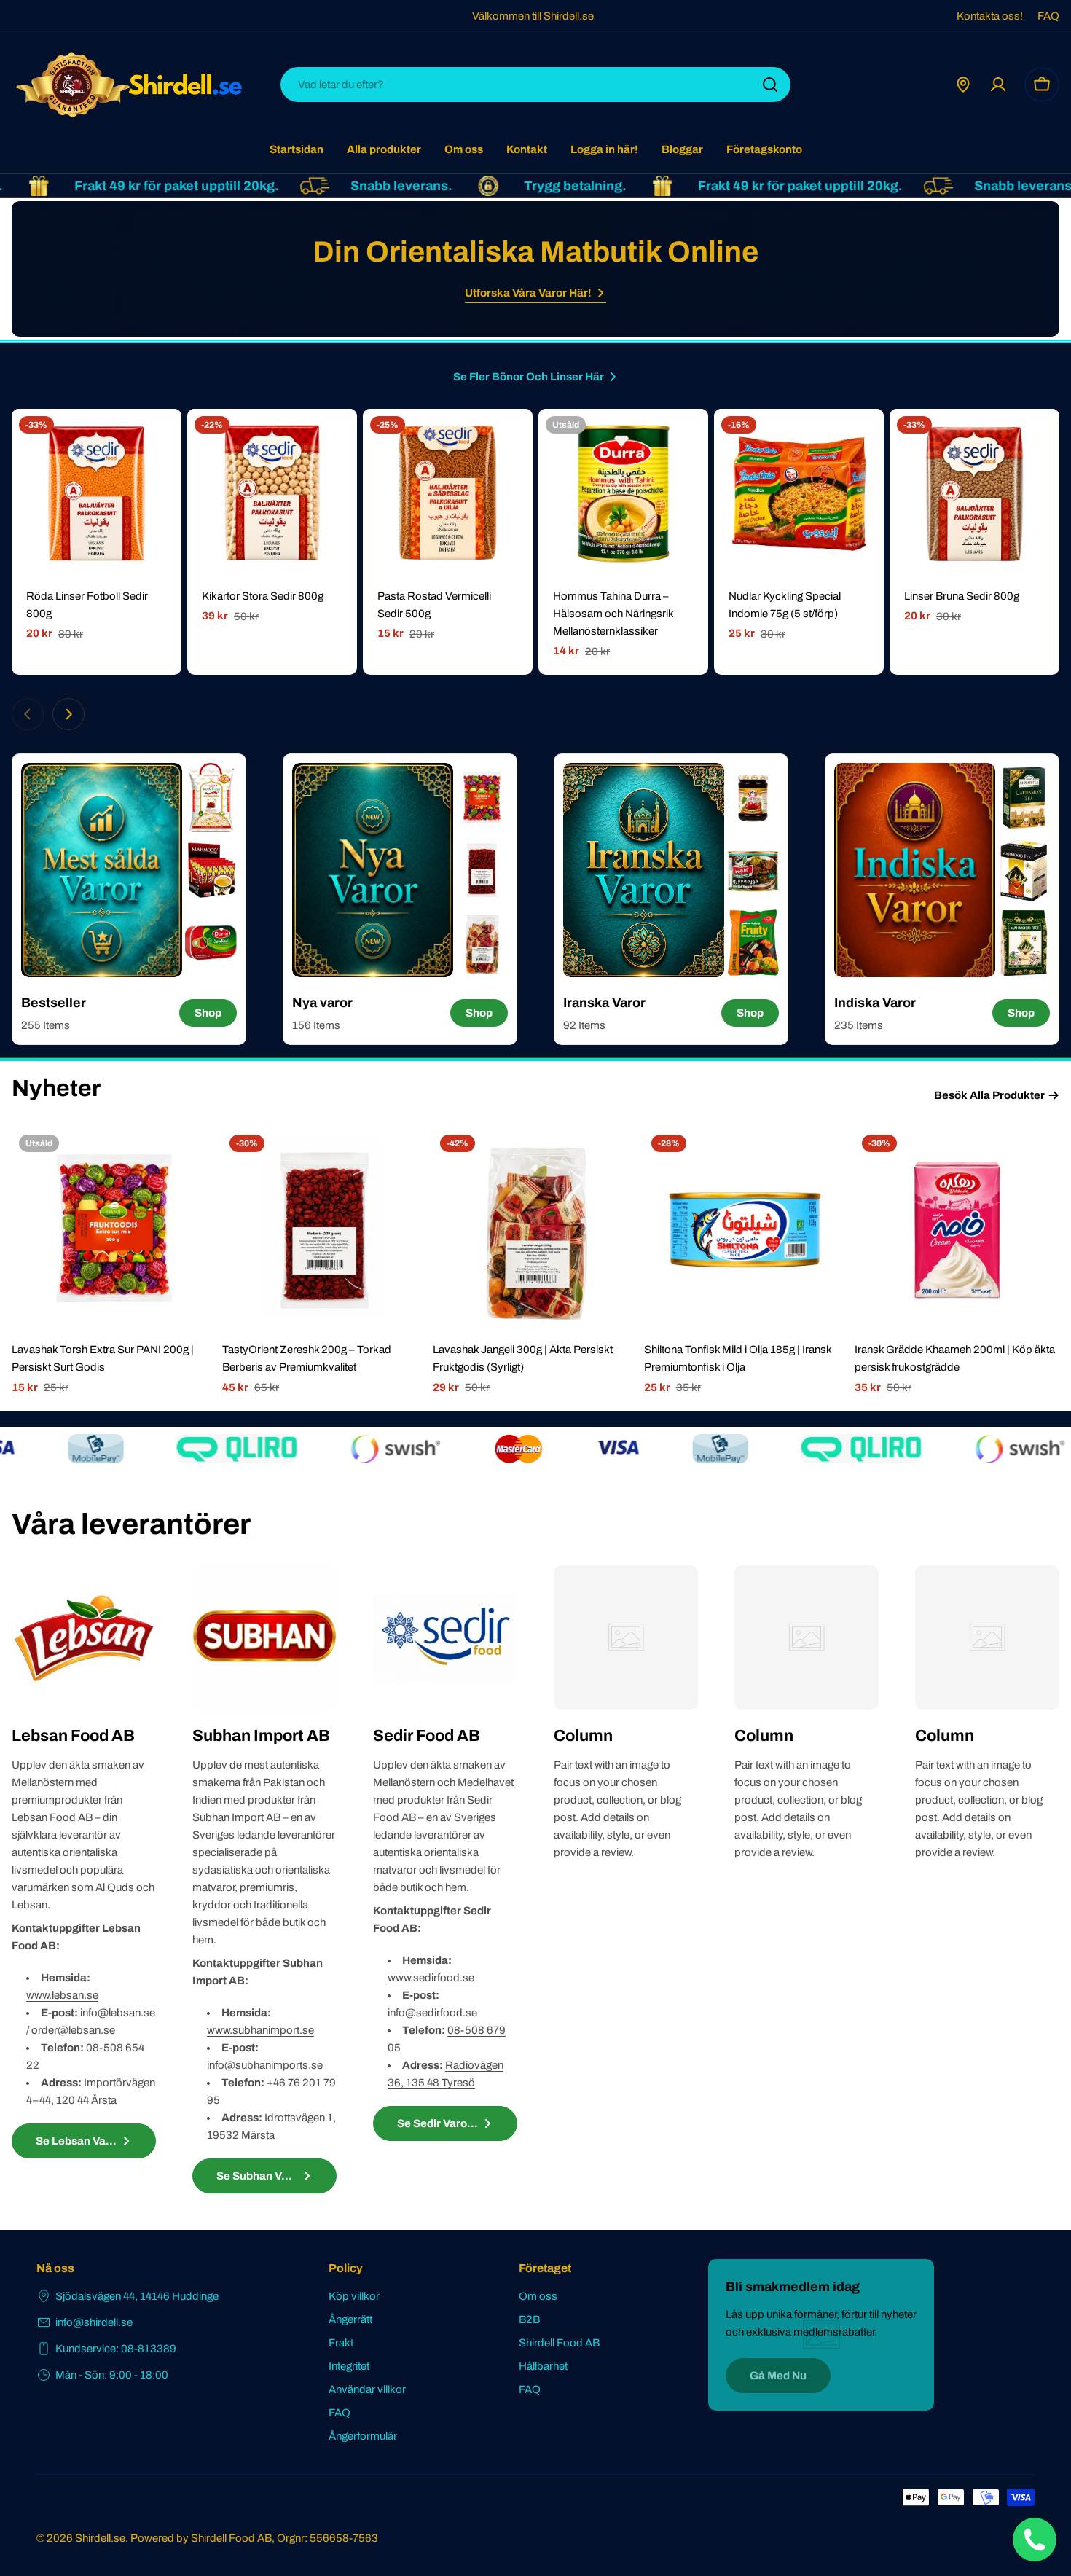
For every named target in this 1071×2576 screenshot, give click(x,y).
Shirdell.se (100, 2538)
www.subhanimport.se (260, 2030)
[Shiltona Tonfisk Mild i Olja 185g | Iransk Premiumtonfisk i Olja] (746, 1230)
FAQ (1048, 16)
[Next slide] (68, 714)
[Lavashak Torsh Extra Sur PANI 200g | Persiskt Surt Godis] (114, 1230)
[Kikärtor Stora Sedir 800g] (272, 494)
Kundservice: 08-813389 (116, 2349)
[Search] (770, 85)
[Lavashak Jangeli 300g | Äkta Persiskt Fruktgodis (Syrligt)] (535, 1230)
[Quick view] (160, 441)
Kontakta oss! (990, 16)
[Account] (998, 85)
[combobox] (535, 85)
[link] (211, 798)
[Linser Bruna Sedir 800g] (974, 494)
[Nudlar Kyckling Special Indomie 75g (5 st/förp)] (799, 494)
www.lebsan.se (62, 1995)
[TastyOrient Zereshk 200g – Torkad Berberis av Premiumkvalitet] (325, 1230)
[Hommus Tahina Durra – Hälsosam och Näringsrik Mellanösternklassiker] (623, 494)
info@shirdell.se (94, 2322)
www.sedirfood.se (431, 1978)
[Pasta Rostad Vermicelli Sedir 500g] (448, 494)
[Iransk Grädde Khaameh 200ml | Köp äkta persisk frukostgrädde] (957, 1230)
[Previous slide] (28, 714)
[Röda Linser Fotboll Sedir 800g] (97, 494)
